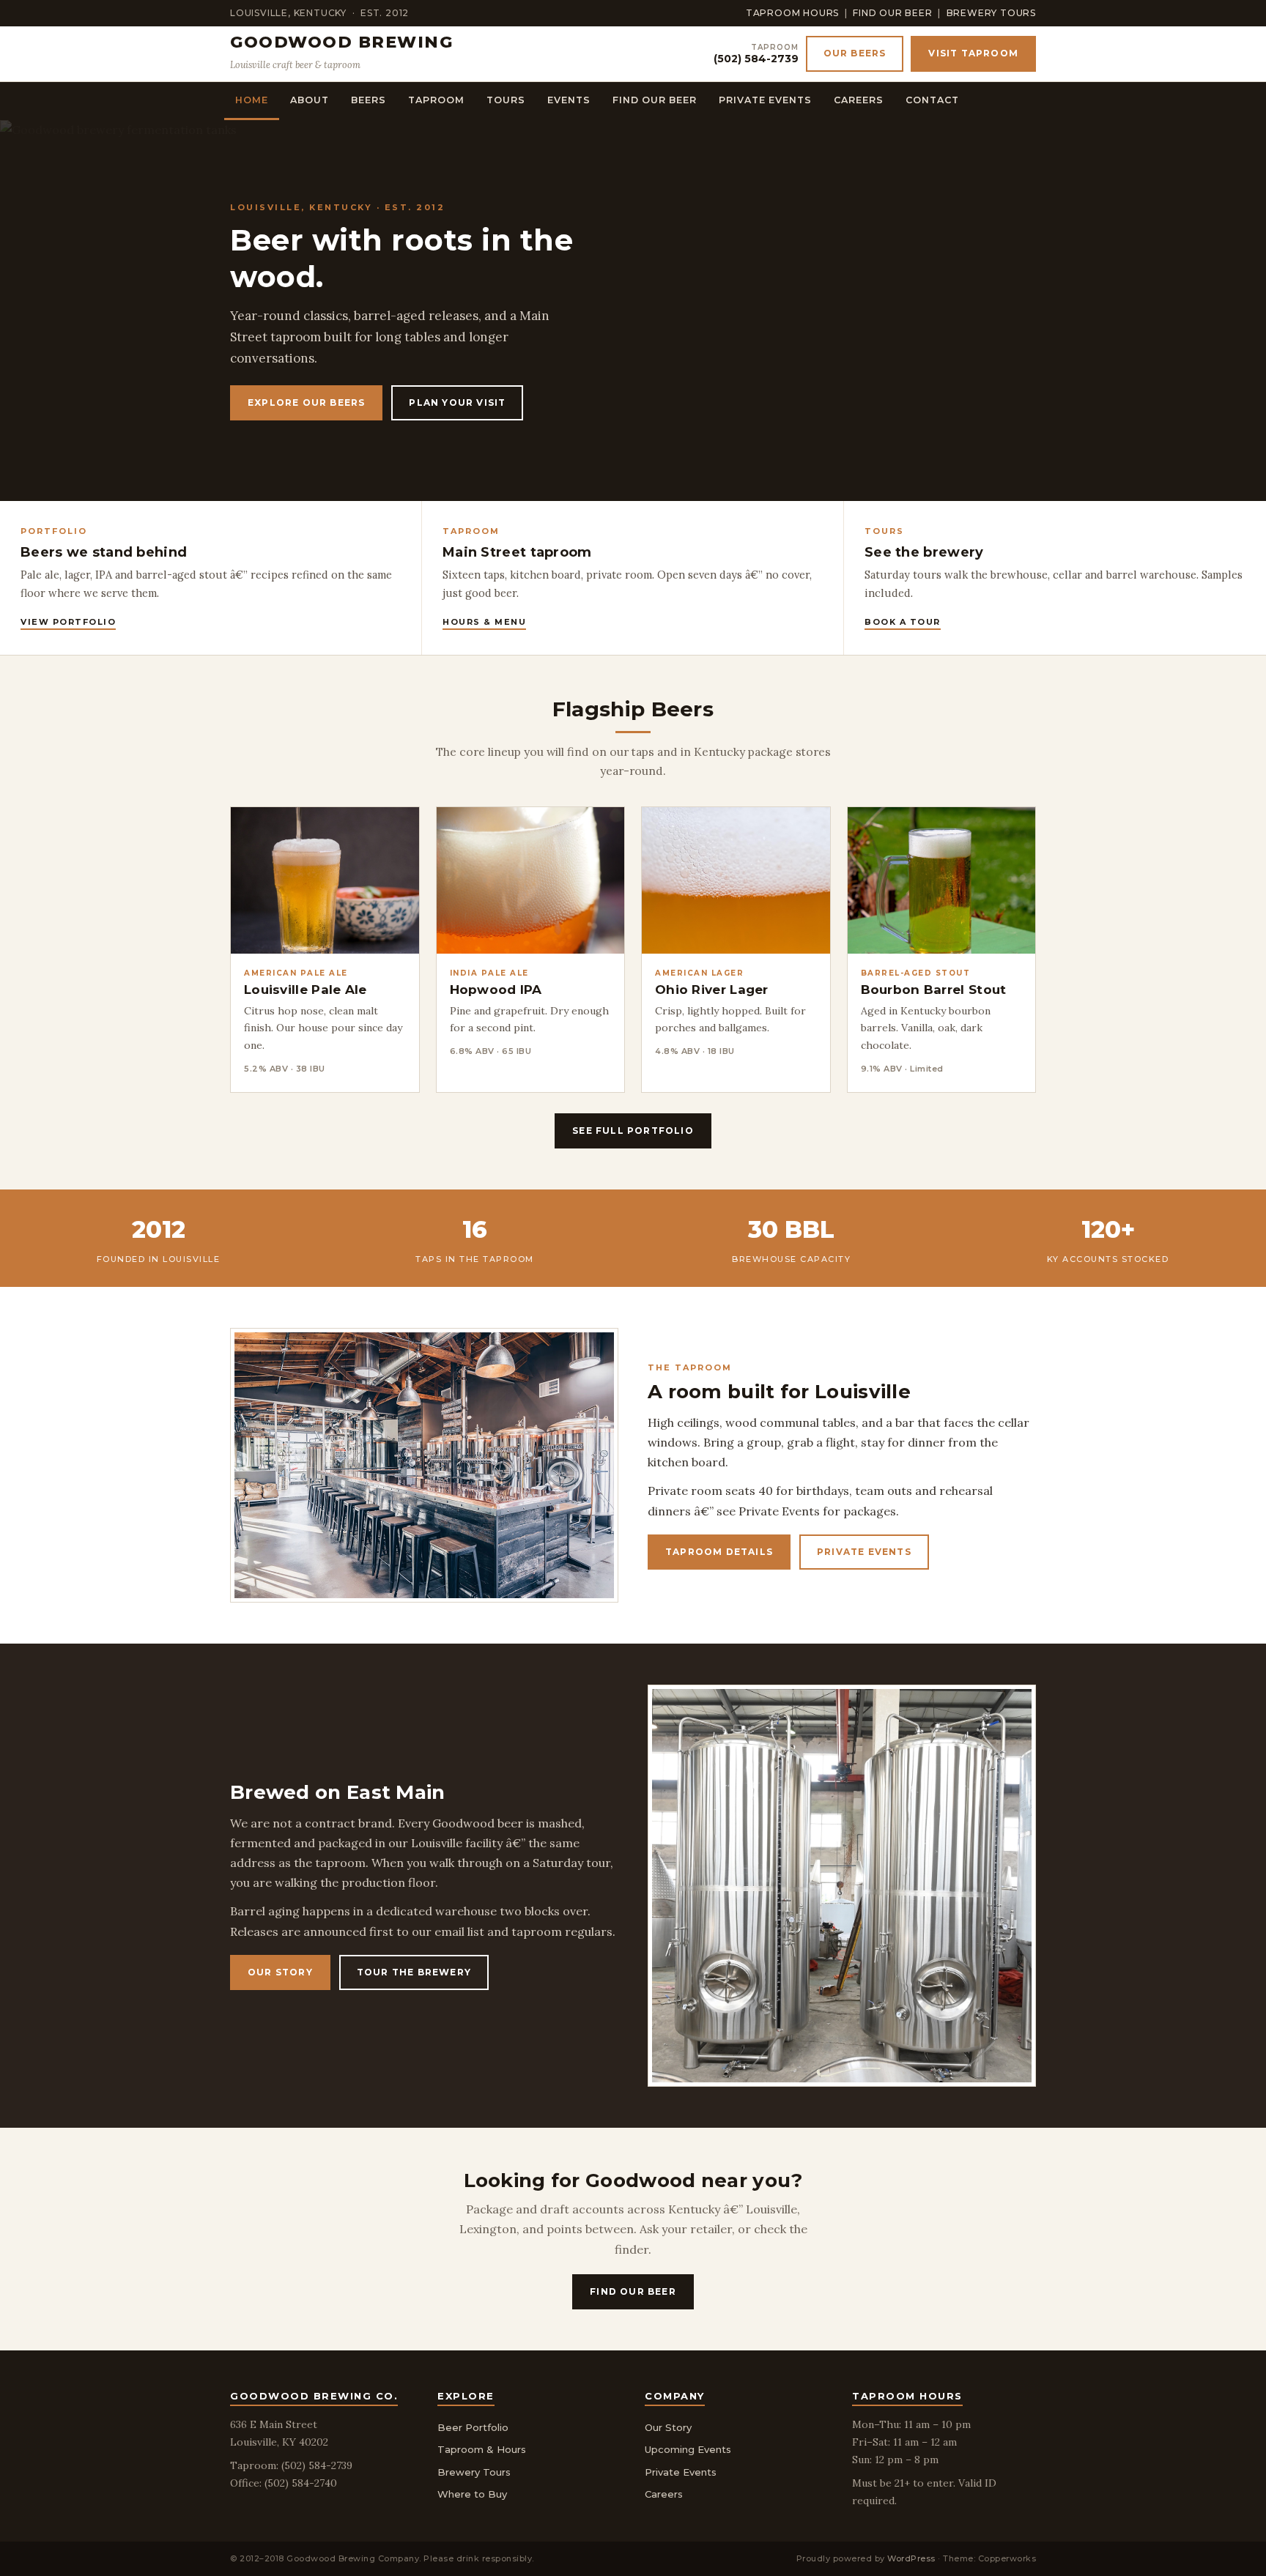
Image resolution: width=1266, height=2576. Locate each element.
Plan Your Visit (457, 402)
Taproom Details (719, 1552)
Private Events (765, 100)
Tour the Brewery (414, 1972)
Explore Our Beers (306, 402)
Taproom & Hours (482, 2449)
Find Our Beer (892, 13)
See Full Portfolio (633, 1131)
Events (569, 100)
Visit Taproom (973, 53)
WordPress (911, 2558)
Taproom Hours (792, 13)
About (310, 100)
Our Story (280, 1972)
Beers (369, 100)
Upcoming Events (688, 2449)
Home (252, 100)
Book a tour (903, 622)
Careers (859, 100)
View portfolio (68, 622)
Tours (506, 100)
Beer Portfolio (473, 2427)
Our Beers (855, 53)
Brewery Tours (991, 13)
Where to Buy (472, 2494)
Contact (932, 100)
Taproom (436, 100)
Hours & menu (484, 622)
